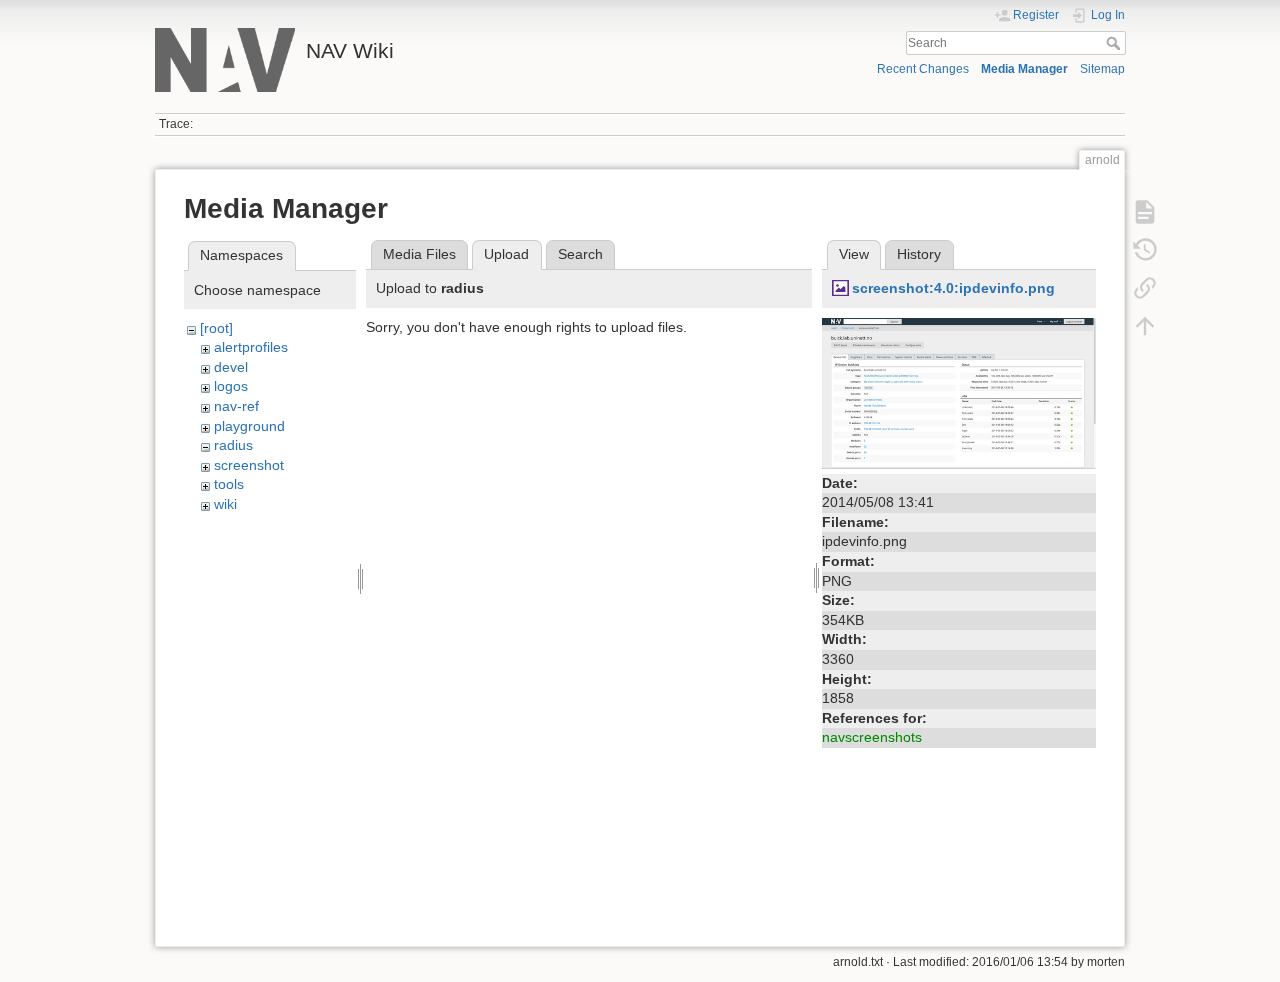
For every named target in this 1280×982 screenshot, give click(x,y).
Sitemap (1102, 69)
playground (249, 426)
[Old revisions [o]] (1145, 250)
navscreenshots (872, 737)
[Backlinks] (1145, 288)
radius (233, 445)
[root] (216, 328)
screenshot (249, 465)
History (919, 254)
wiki (225, 504)
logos (231, 386)
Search (1115, 43)
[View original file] (959, 392)
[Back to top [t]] (1145, 326)
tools (229, 484)
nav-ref (236, 406)
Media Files (419, 254)
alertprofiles (251, 347)
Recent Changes (923, 69)
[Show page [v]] (1145, 212)
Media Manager (1024, 69)
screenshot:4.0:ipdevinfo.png (953, 288)
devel (231, 367)
